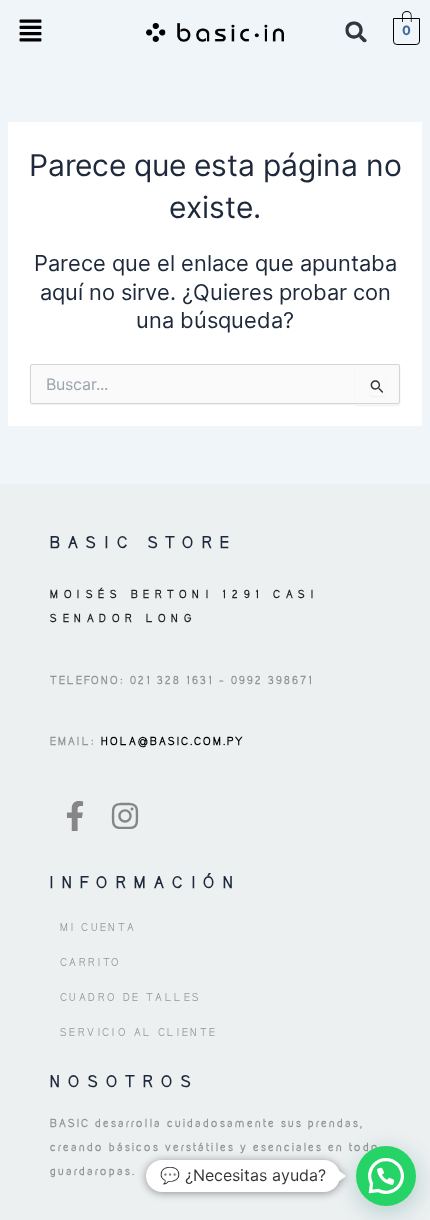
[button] (30, 31)
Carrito (91, 962)
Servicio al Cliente (139, 1032)
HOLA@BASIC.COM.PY (170, 741)
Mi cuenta (98, 927)
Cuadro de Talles (130, 997)
